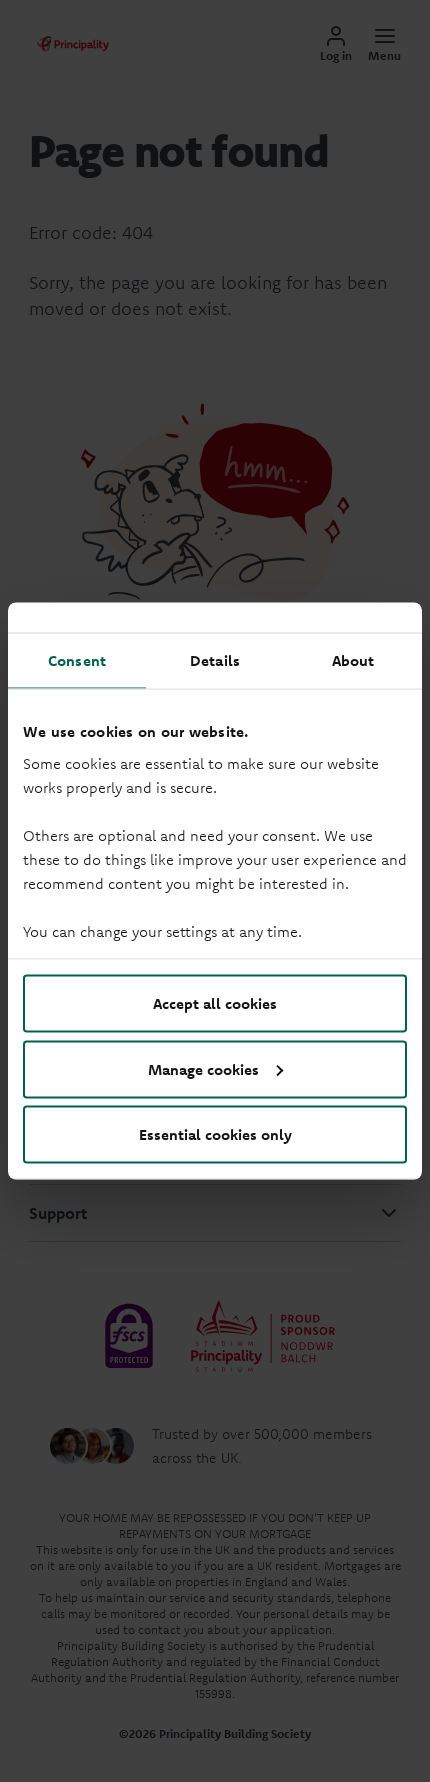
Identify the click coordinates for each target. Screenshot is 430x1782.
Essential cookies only (215, 1134)
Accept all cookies (215, 1003)
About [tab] (353, 660)
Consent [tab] (77, 660)
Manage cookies (203, 1068)
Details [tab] (215, 660)
